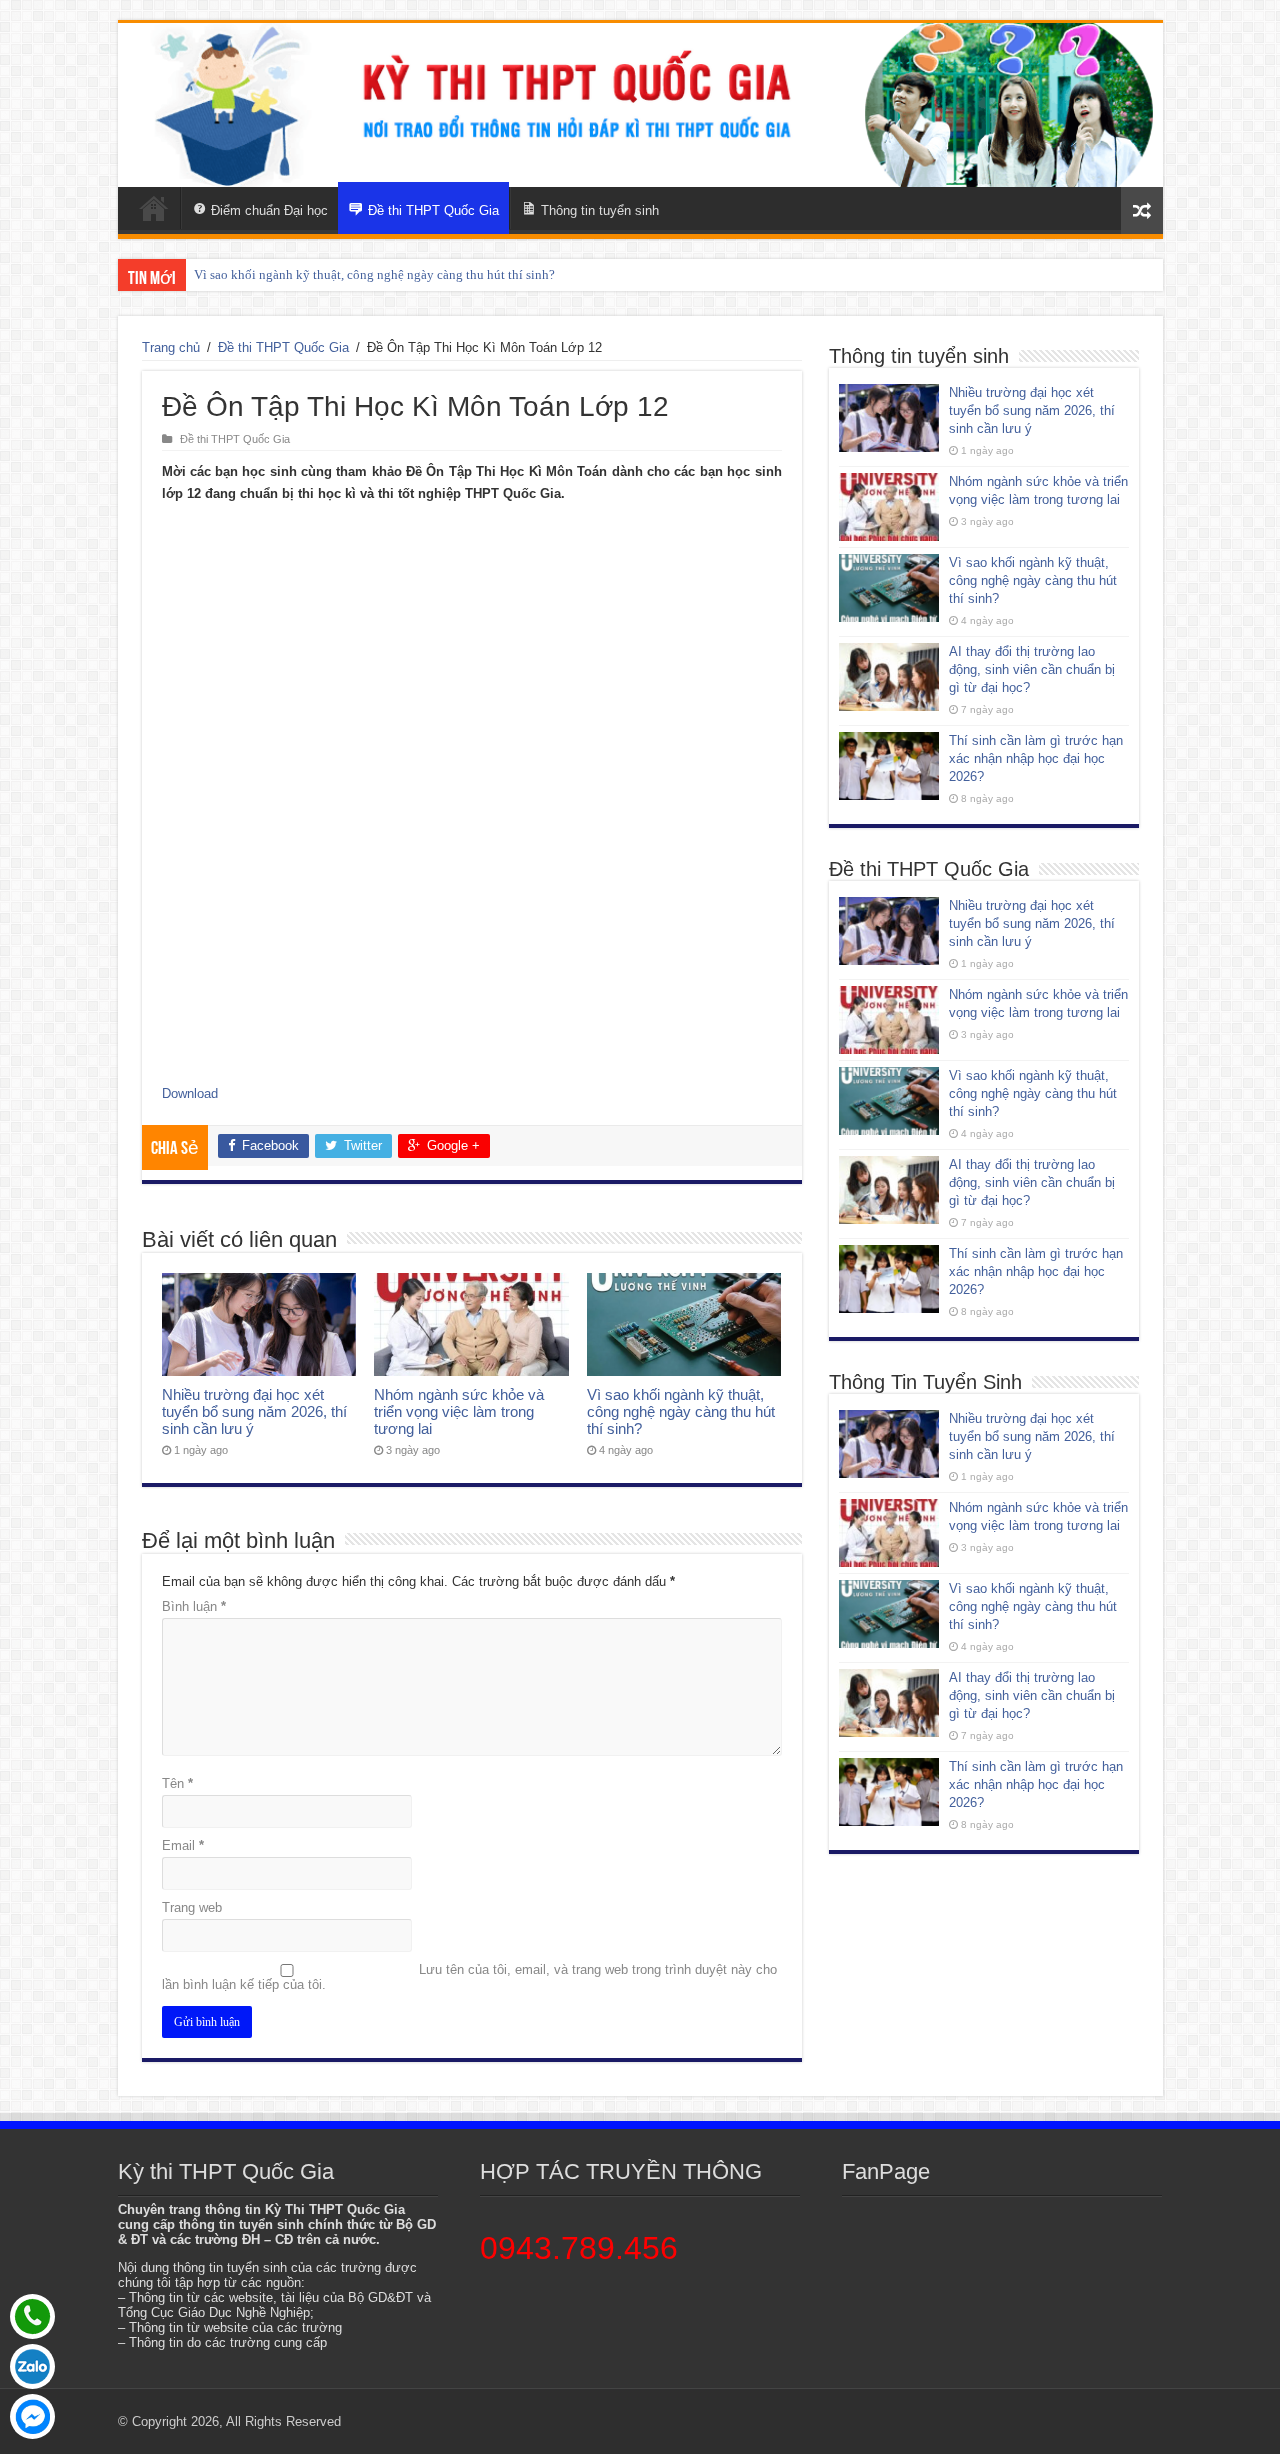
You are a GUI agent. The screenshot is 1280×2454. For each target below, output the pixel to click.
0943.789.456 (579, 2248)
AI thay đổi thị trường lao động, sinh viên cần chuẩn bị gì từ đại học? (1032, 669)
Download (190, 1093)
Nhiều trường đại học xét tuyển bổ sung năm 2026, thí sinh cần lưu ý (254, 1411)
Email (183, 1845)
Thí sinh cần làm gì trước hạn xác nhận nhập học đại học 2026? (1036, 758)
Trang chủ (171, 347)
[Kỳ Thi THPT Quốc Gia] (154, 208)
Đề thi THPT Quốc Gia (283, 347)
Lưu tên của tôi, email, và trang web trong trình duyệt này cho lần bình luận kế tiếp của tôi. (469, 1977)
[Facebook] (32, 2416)
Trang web (192, 1907)
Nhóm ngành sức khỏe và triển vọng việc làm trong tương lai (459, 1411)
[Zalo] (32, 2366)
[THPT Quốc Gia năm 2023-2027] (640, 105)
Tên (177, 1783)
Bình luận (194, 1606)
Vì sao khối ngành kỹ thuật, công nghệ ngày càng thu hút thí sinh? (374, 274)
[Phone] (32, 2316)
